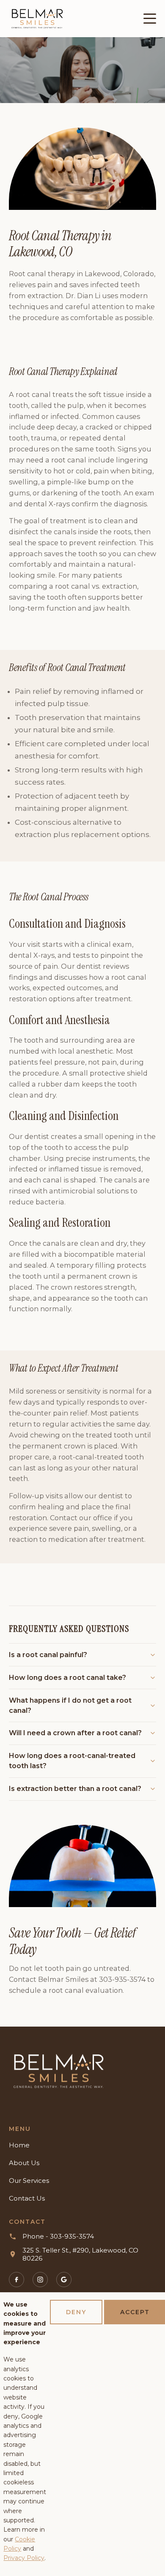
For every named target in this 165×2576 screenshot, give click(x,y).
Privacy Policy (24, 2558)
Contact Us (27, 2198)
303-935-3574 (122, 1979)
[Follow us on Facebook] (16, 2280)
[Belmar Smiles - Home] (59, 2071)
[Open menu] (150, 19)
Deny (76, 2312)
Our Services (29, 2181)
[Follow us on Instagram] (40, 2280)
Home (19, 2145)
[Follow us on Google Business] (64, 2280)
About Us (24, 2163)
